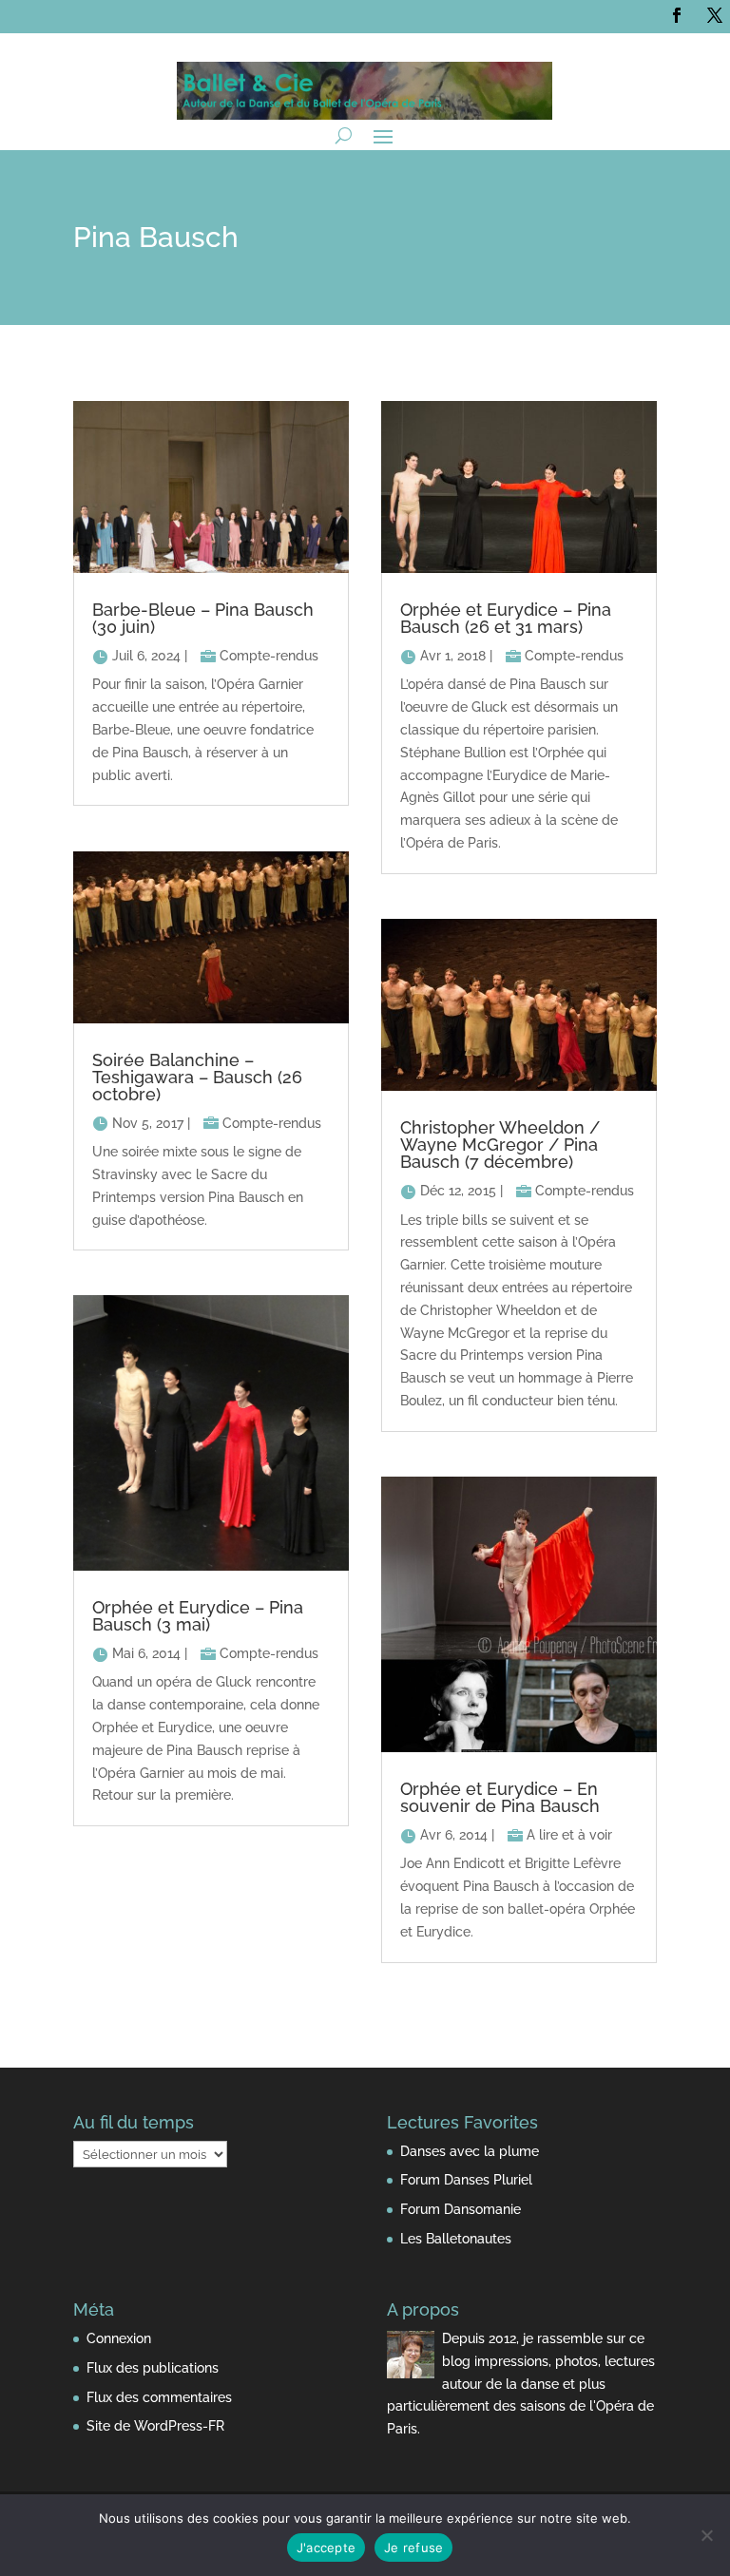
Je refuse (413, 2547)
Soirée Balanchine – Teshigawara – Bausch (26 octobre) (197, 1077)
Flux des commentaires (159, 2397)
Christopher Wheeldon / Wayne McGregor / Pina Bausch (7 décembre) (500, 1145)
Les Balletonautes (456, 2239)
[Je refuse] (706, 2535)
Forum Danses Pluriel (466, 2180)
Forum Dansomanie (461, 2209)
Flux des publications (153, 2368)
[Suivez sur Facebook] (677, 15)
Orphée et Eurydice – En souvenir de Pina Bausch (500, 1797)
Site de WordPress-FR (155, 2426)
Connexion (119, 2338)
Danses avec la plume (470, 2151)
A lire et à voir (569, 1835)
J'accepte (326, 2547)
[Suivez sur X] (715, 15)
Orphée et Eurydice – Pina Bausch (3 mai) (198, 1616)
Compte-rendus (269, 656)
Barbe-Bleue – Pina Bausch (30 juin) (203, 618)
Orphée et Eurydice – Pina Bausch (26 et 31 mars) (506, 618)
